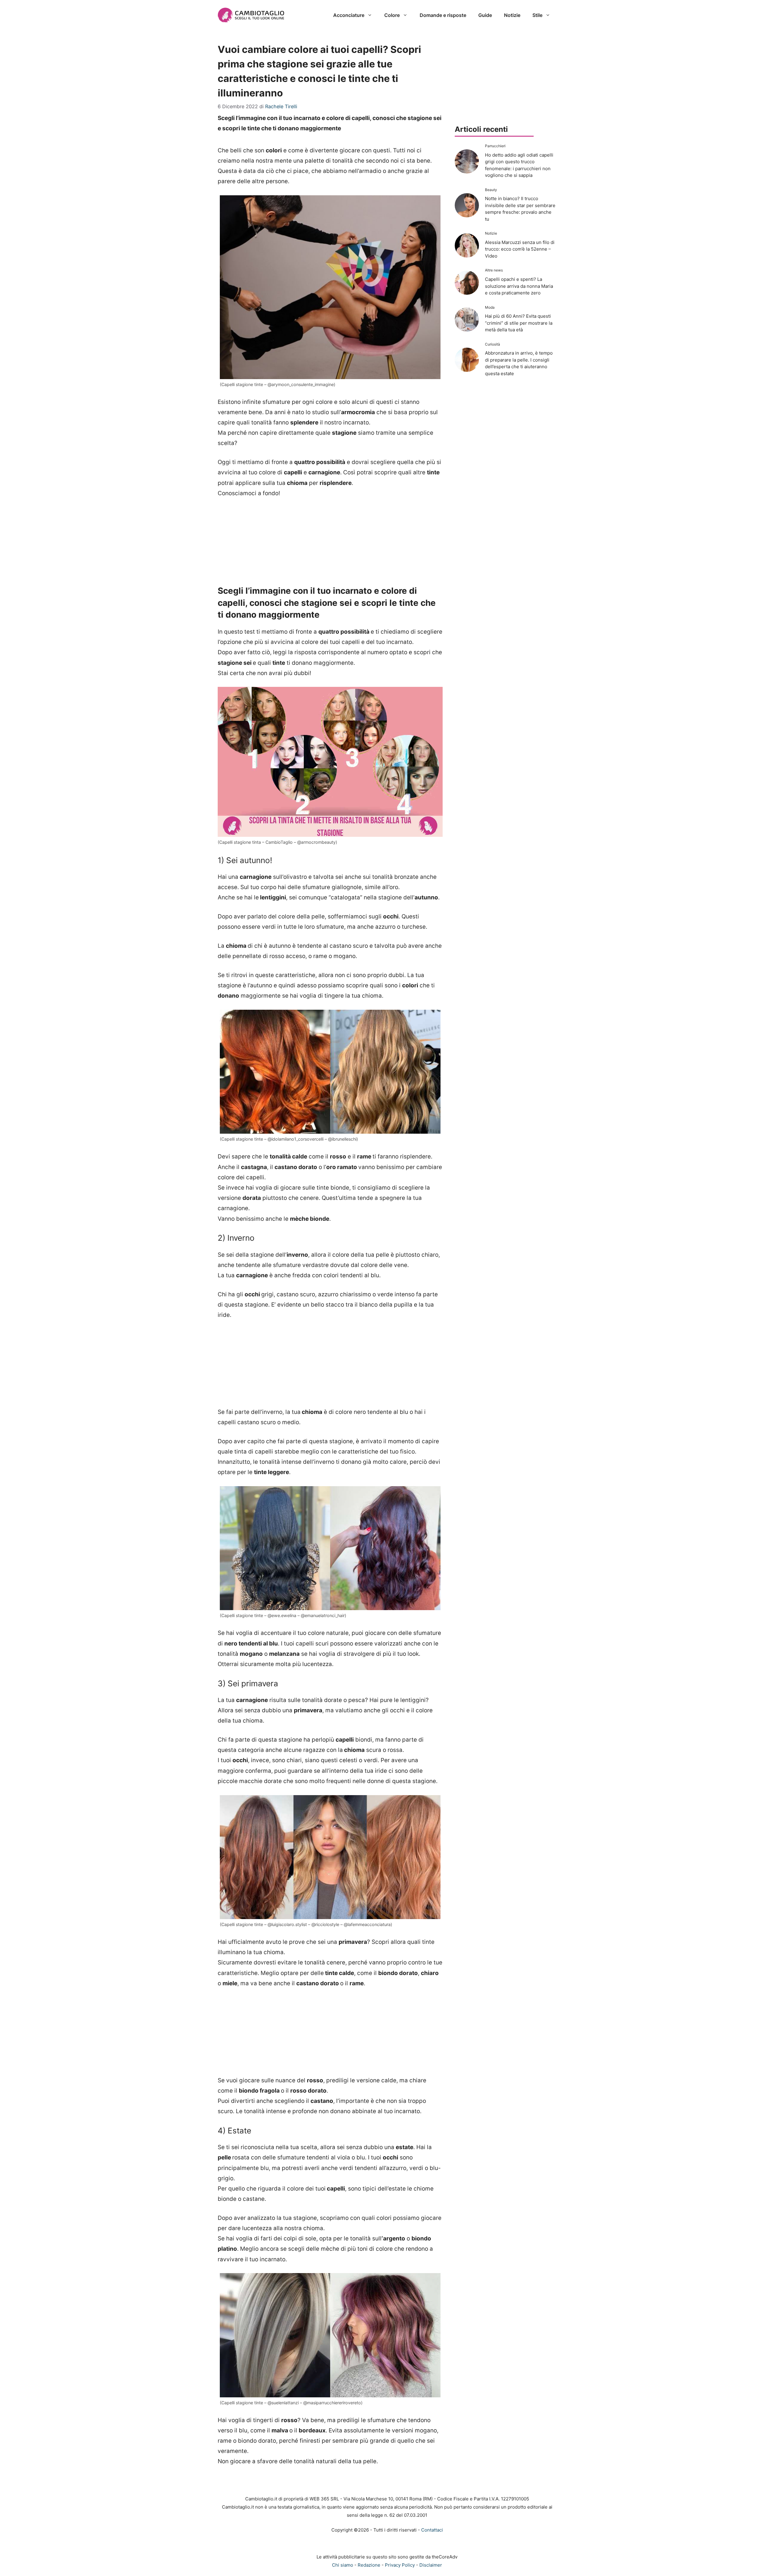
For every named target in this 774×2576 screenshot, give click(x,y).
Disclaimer (431, 2565)
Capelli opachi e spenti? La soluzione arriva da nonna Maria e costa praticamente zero (519, 286)
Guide (485, 15)
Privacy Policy (400, 2565)
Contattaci (432, 2530)
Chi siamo (343, 2565)
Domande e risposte (443, 15)
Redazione (369, 2565)
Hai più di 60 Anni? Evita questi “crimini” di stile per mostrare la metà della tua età (519, 323)
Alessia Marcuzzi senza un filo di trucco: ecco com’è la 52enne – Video (520, 249)
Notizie (512, 15)
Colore (392, 15)
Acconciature (349, 15)
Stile (537, 15)
